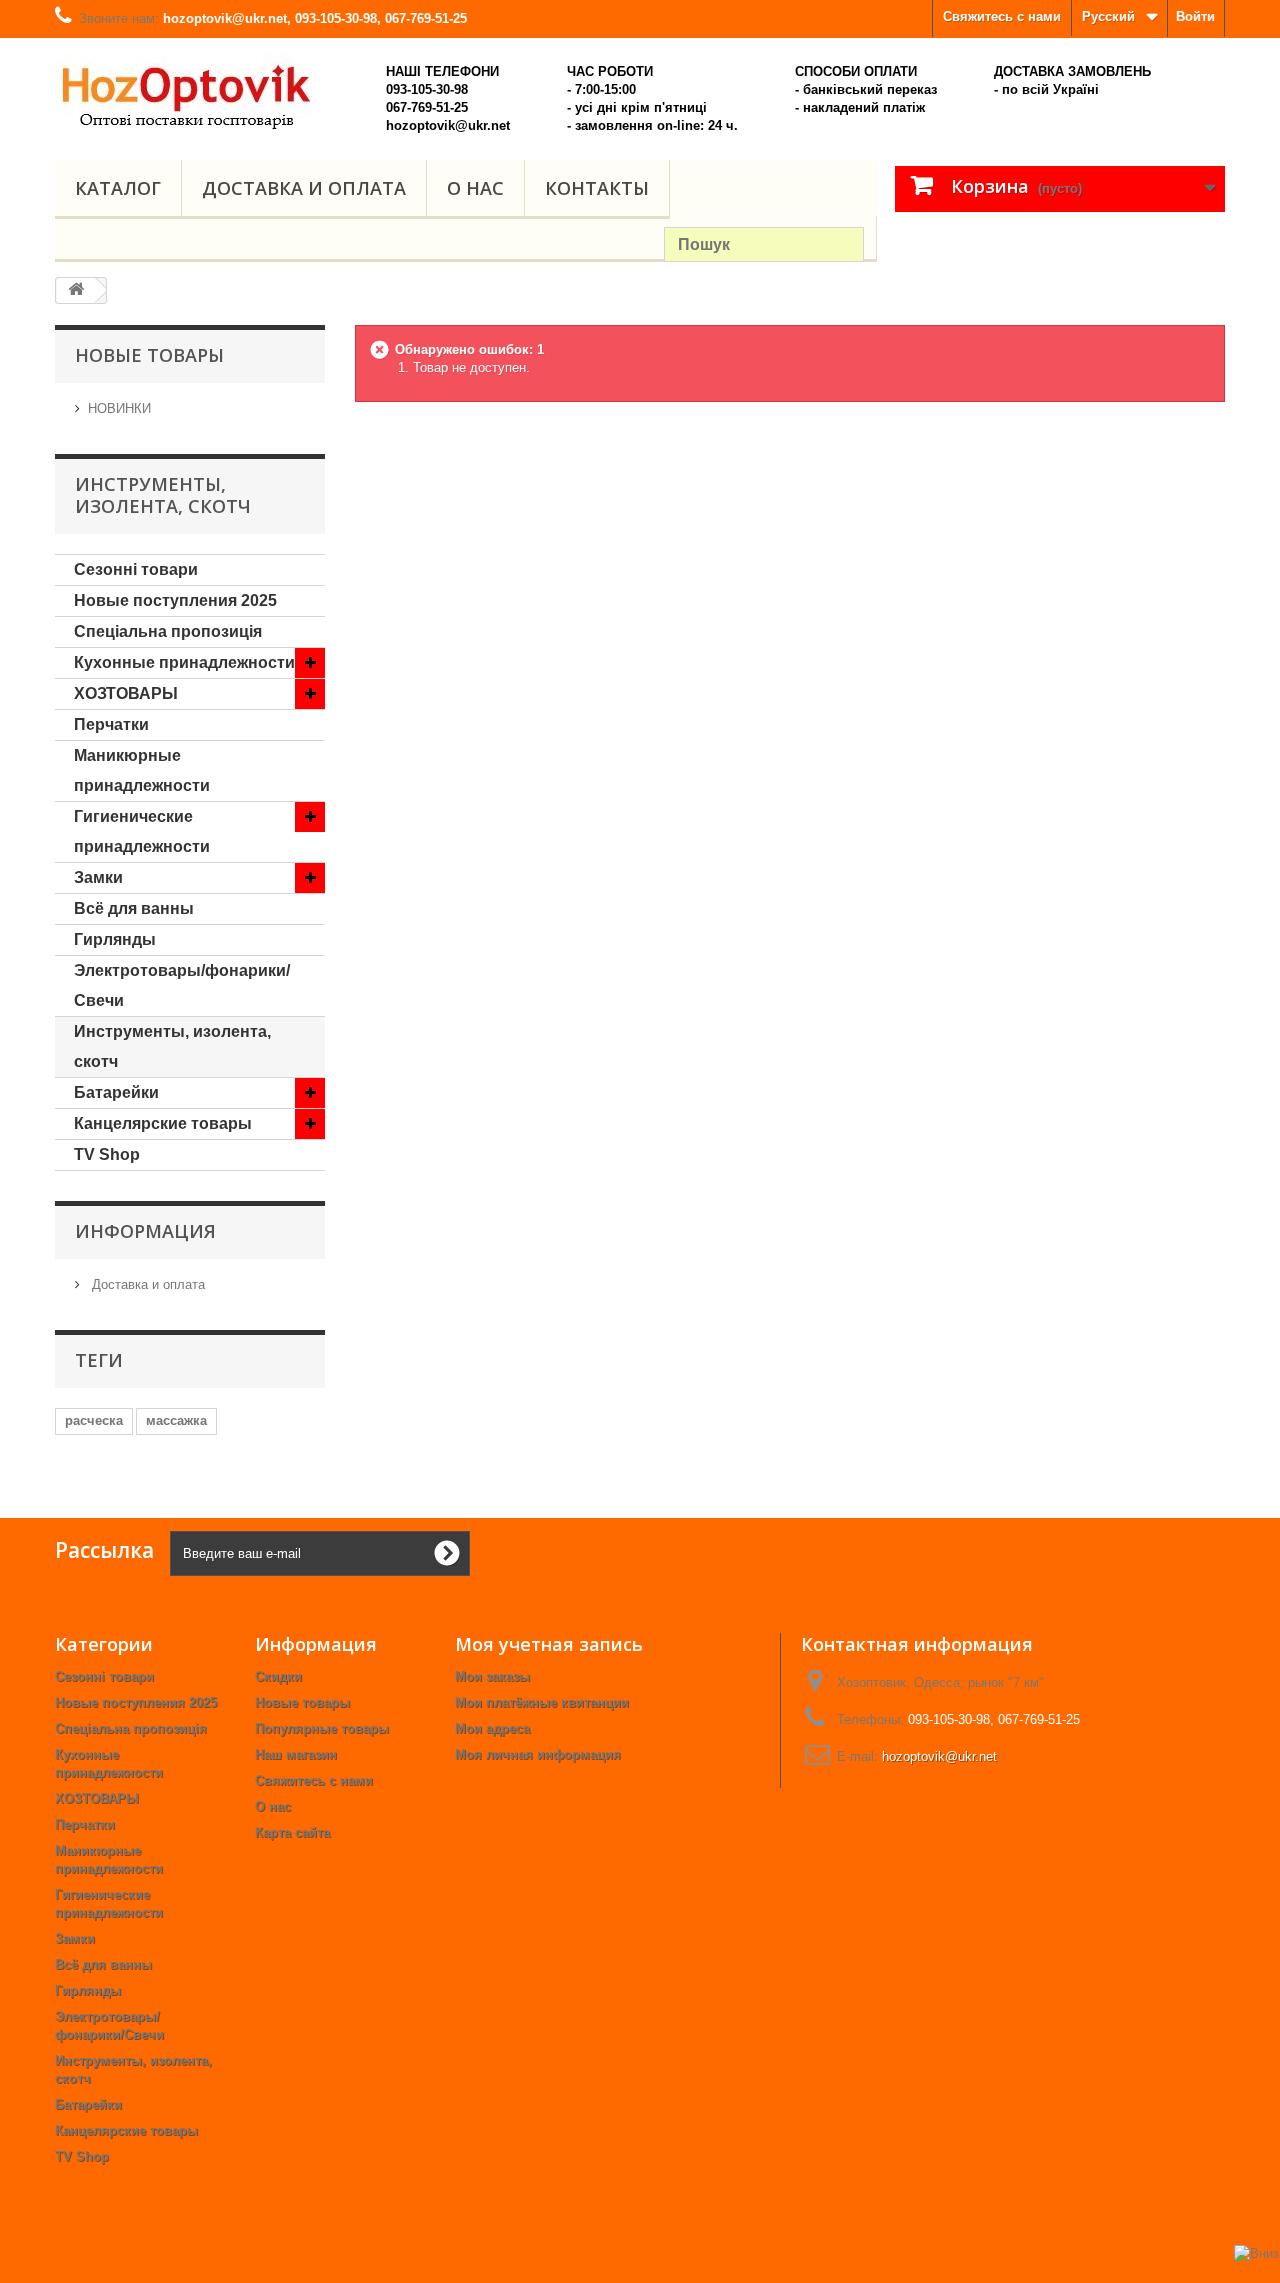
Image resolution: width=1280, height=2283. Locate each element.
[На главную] (76, 290)
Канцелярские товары (163, 1123)
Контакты (597, 188)
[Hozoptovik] (210, 91)
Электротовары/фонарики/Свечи (182, 985)
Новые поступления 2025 (175, 600)
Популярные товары (322, 1728)
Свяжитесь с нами (1002, 16)
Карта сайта (292, 1832)
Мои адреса (492, 1728)
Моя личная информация (538, 1754)
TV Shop (107, 1154)
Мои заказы (492, 1676)
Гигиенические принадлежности (142, 831)
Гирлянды (115, 939)
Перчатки (111, 724)
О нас (475, 188)
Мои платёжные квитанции (542, 1702)
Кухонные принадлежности (184, 662)
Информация (145, 1231)
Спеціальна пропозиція (168, 631)
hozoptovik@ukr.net (939, 1756)
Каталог (118, 188)
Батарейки (116, 1092)
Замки (98, 877)
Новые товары (302, 1702)
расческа (94, 1420)
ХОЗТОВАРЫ (126, 693)
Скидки (278, 1676)
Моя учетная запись (549, 1644)
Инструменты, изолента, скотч (172, 1046)
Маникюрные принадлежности (142, 770)
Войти (1195, 16)
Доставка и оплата (304, 188)
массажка (176, 1420)
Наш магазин (296, 1754)
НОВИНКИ (119, 408)
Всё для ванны (134, 908)
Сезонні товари (136, 569)
